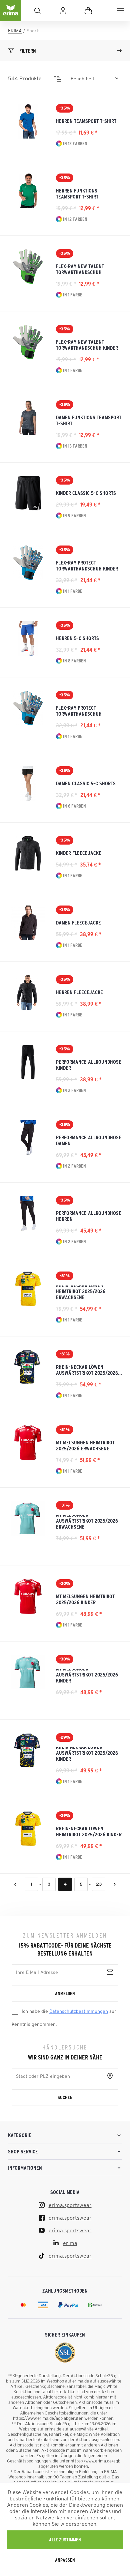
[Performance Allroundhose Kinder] (28, 1062)
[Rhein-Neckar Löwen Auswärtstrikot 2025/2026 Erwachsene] (28, 1367)
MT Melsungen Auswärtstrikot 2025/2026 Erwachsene (87, 1522)
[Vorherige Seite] (15, 1884)
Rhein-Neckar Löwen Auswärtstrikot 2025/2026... (89, 1370)
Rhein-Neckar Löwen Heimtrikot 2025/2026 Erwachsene (81, 1293)
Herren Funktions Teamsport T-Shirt (77, 193)
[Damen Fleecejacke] (28, 923)
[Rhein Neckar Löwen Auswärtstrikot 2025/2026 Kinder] (28, 1750)
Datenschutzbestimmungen (79, 2011)
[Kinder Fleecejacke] (28, 853)
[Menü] (121, 11)
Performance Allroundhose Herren (89, 1216)
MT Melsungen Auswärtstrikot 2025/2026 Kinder (87, 1676)
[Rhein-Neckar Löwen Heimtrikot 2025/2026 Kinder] (28, 1829)
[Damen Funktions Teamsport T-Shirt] (28, 418)
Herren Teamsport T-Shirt (86, 121)
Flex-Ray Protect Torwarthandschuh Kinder (87, 565)
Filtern (28, 51)
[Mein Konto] (63, 11)
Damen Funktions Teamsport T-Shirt (89, 420)
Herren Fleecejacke (79, 992)
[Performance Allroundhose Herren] (28, 1213)
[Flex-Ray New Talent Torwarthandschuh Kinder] (28, 342)
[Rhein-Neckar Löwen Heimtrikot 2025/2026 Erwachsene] (28, 1289)
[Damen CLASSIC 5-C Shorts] (28, 784)
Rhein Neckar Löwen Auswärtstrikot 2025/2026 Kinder (87, 1754)
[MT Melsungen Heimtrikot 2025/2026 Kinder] (28, 1597)
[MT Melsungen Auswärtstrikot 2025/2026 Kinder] (28, 1672)
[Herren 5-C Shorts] (28, 638)
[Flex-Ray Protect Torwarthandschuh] (28, 708)
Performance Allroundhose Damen (89, 1140)
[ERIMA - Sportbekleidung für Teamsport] (11, 16)
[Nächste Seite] (115, 1884)
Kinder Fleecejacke (79, 853)
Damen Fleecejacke (78, 922)
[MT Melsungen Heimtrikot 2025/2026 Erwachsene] (28, 1443)
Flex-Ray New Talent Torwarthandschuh (80, 269)
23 (99, 1884)
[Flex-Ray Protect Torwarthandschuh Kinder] (28, 563)
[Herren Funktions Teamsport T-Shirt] (28, 191)
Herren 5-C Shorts (77, 638)
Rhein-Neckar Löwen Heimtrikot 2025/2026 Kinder (89, 1831)
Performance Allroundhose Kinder (89, 1065)
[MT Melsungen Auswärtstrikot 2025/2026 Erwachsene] (28, 1518)
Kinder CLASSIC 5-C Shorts (86, 493)
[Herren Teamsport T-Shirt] (28, 121)
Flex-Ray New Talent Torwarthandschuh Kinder (87, 345)
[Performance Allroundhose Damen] (28, 1138)
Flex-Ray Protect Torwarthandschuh (79, 711)
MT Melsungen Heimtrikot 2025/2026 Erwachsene (85, 1445)
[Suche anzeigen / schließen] (37, 11)
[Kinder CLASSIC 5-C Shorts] (28, 493)
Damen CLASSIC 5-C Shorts (86, 783)
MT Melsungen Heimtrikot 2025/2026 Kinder (85, 1599)
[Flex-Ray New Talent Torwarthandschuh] (28, 266)
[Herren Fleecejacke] (28, 992)
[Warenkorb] (88, 11)
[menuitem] (121, 11)
